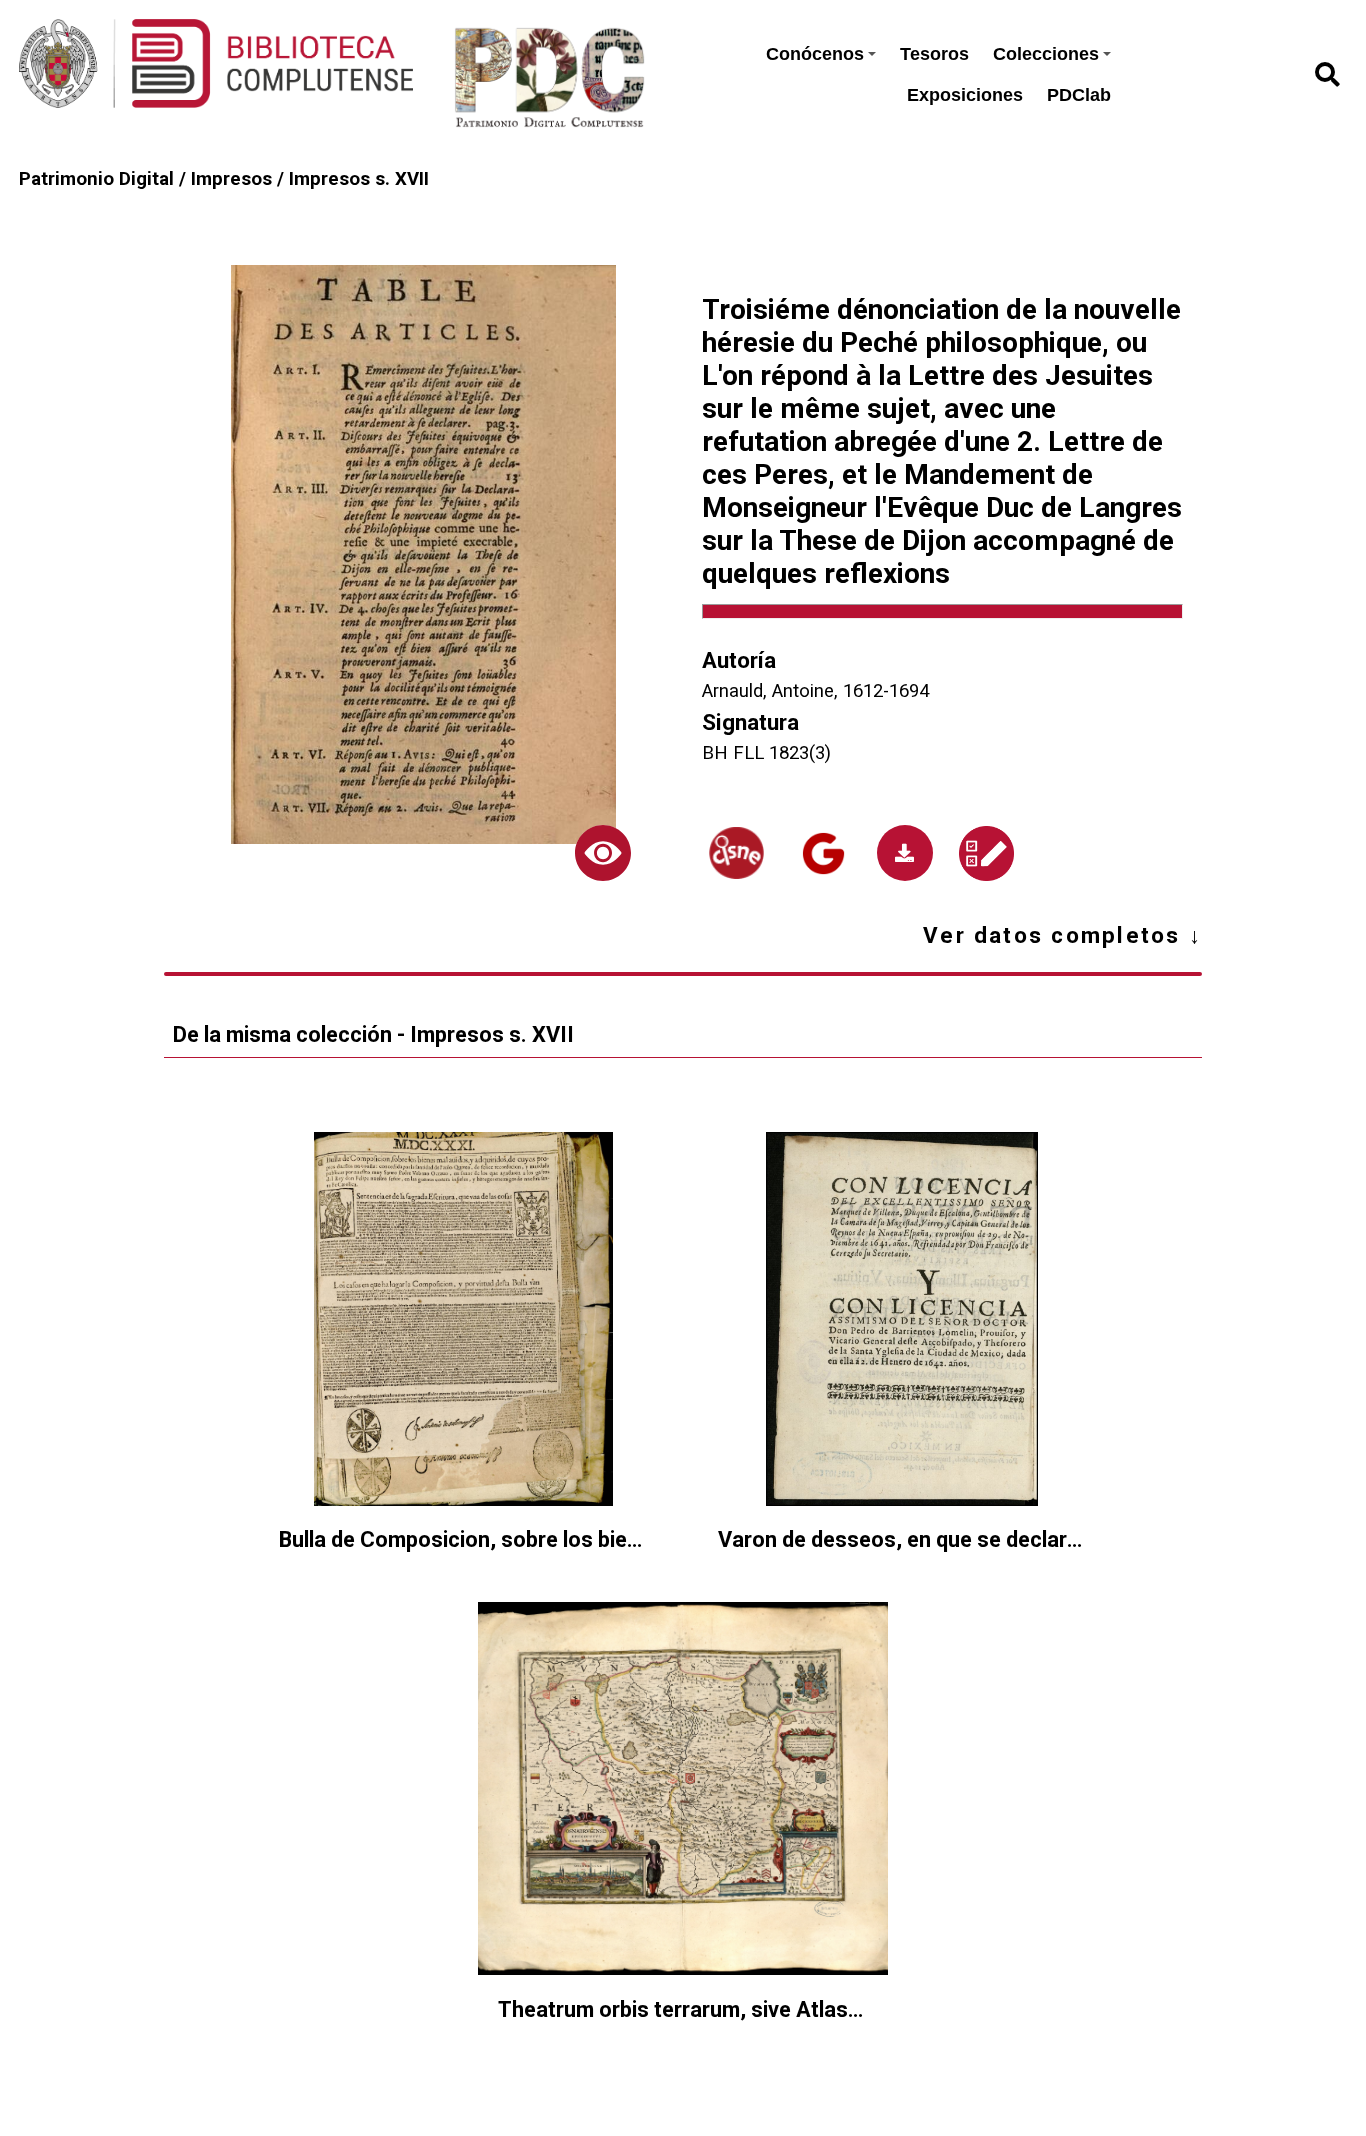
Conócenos (815, 54)
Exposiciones (965, 95)
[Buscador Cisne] (736, 853)
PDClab (1079, 95)
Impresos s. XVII (359, 179)
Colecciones (1046, 54)
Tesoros (934, 54)
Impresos (231, 179)
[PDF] (905, 853)
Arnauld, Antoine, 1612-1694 (815, 691)
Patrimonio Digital (96, 179)
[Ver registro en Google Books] (823, 853)
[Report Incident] (986, 853)
